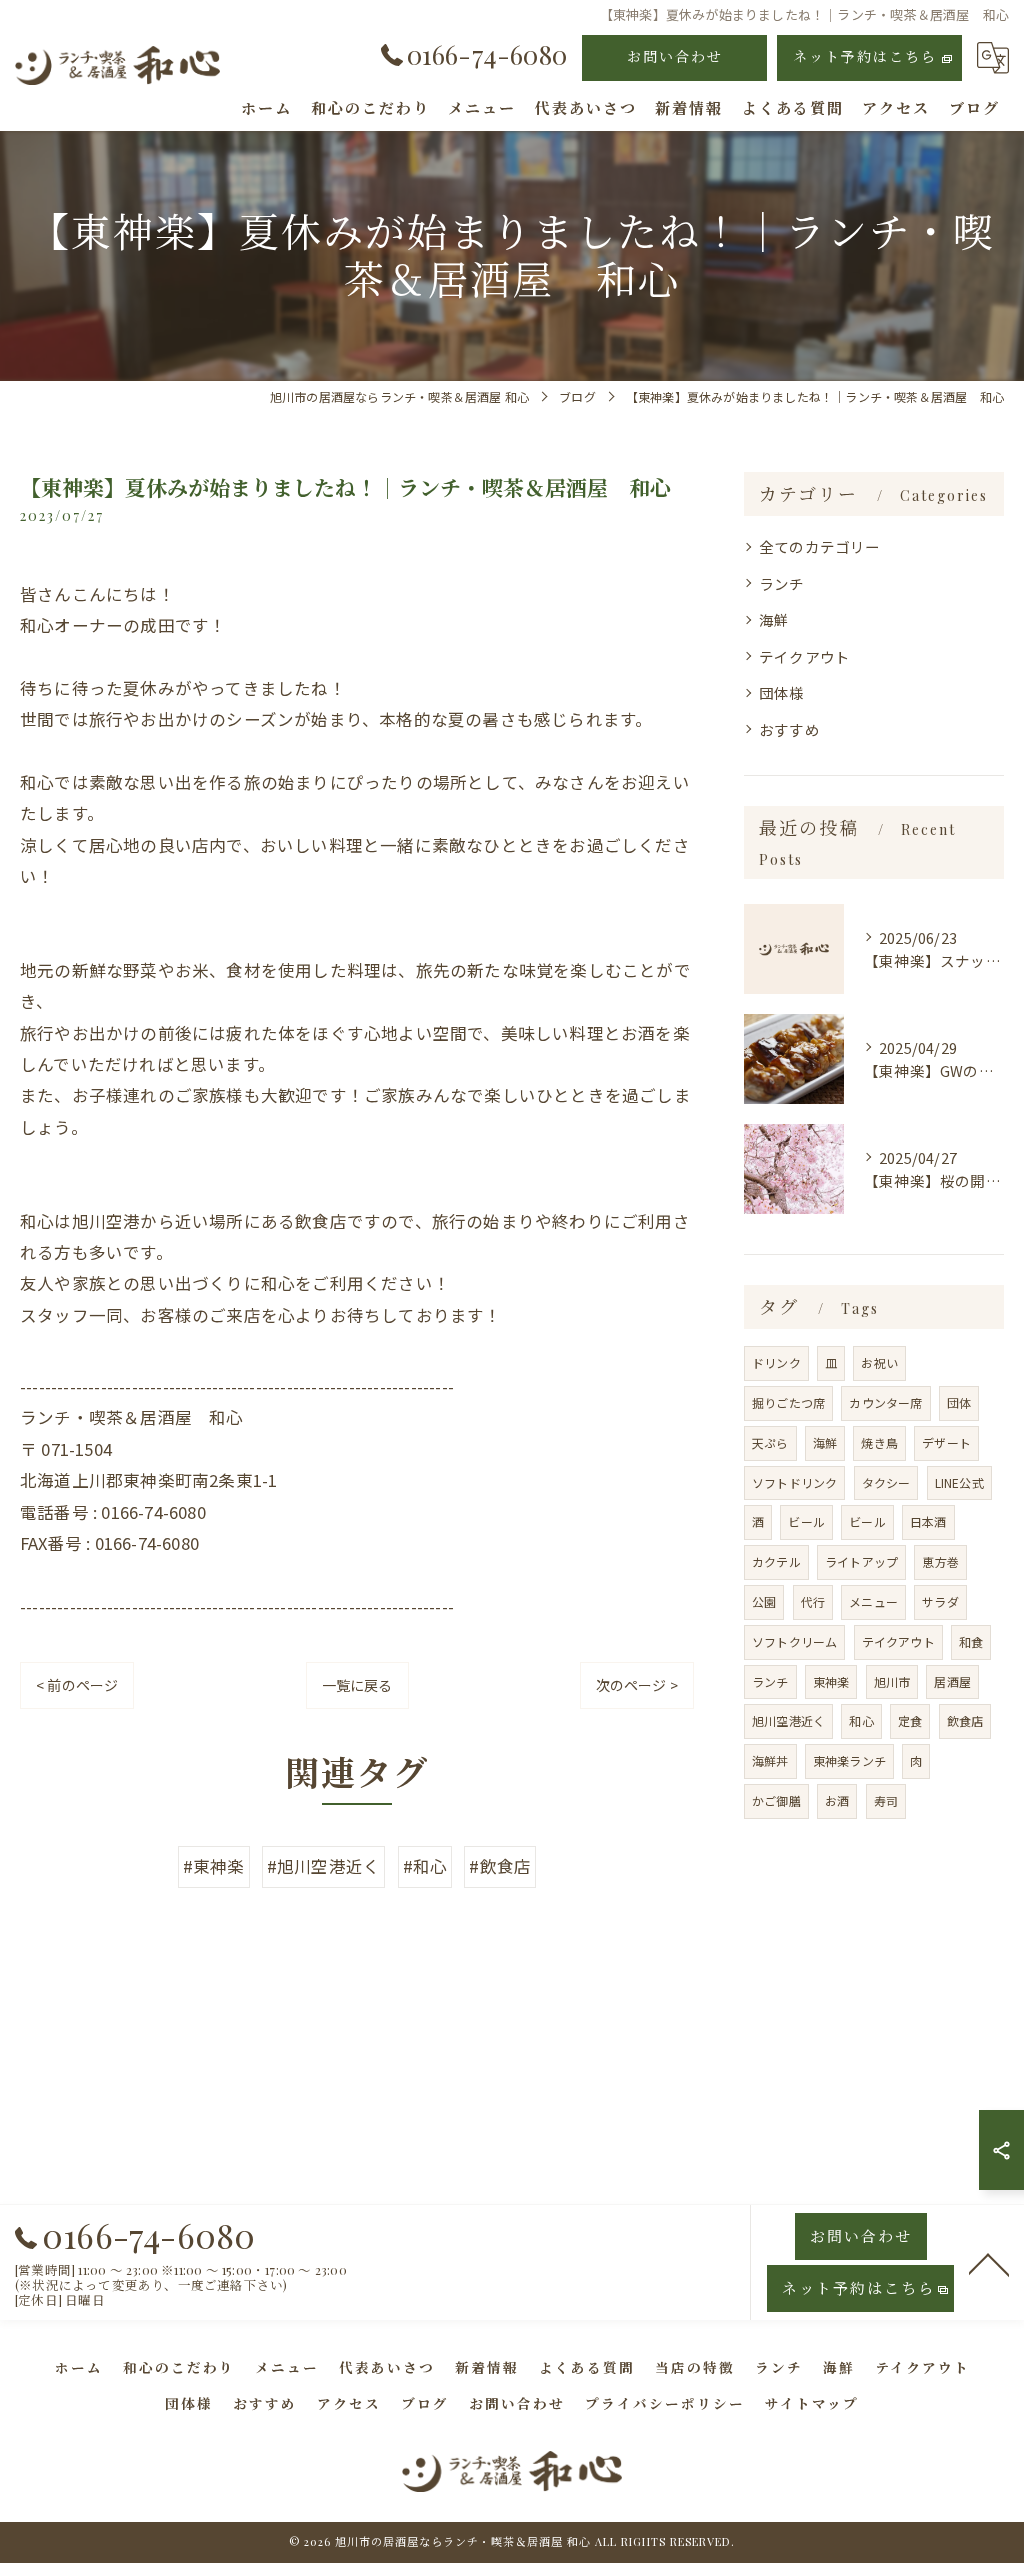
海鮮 (774, 619)
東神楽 (831, 1681)
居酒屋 (952, 1681)
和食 (971, 1641)
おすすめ (789, 729)
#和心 (425, 1866)
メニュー (873, 1601)
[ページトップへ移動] (989, 2263)
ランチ (782, 583)
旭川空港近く (788, 1720)
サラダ (940, 1601)
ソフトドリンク (794, 1482)
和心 (861, 1720)
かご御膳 (776, 1800)
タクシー (886, 1482)
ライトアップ (861, 1561)
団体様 (782, 692)
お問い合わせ (675, 56)
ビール (806, 1521)
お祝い (879, 1362)
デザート (946, 1442)
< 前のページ (77, 1685)
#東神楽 (214, 1866)
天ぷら (770, 1442)
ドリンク (776, 1362)
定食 (910, 1720)
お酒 (837, 1800)
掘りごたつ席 (788, 1402)
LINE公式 (959, 1482)
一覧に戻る (357, 1685)
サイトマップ (812, 2403)
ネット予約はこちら (865, 56)
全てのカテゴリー (820, 546)
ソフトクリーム (794, 1641)
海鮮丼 (770, 1760)
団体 (959, 1402)
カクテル (776, 1561)
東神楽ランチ (849, 1760)
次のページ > (637, 1685)
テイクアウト (804, 656)
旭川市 (892, 1681)
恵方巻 (940, 1561)
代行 (813, 1601)
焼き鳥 (879, 1442)
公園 (764, 1601)
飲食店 (965, 1720)
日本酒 (928, 1521)
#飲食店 (500, 1866)
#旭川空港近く (323, 1866)
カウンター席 (885, 1402)
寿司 (886, 1800)
